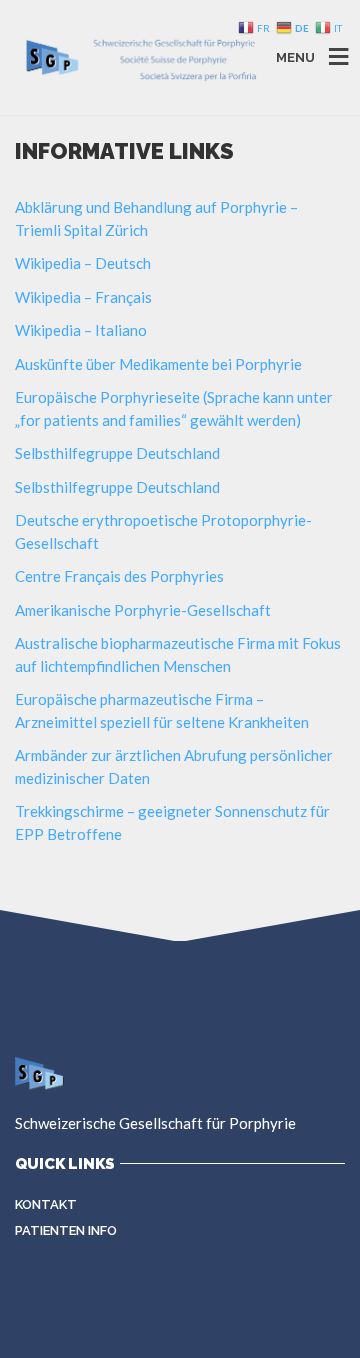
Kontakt (46, 1204)
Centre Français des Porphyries (119, 576)
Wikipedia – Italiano (81, 330)
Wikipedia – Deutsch (83, 263)
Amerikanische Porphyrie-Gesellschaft (143, 610)
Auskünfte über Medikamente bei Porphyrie (158, 364)
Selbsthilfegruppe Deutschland (117, 453)
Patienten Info (66, 1230)
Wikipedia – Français (83, 297)
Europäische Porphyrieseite (107, 397)
